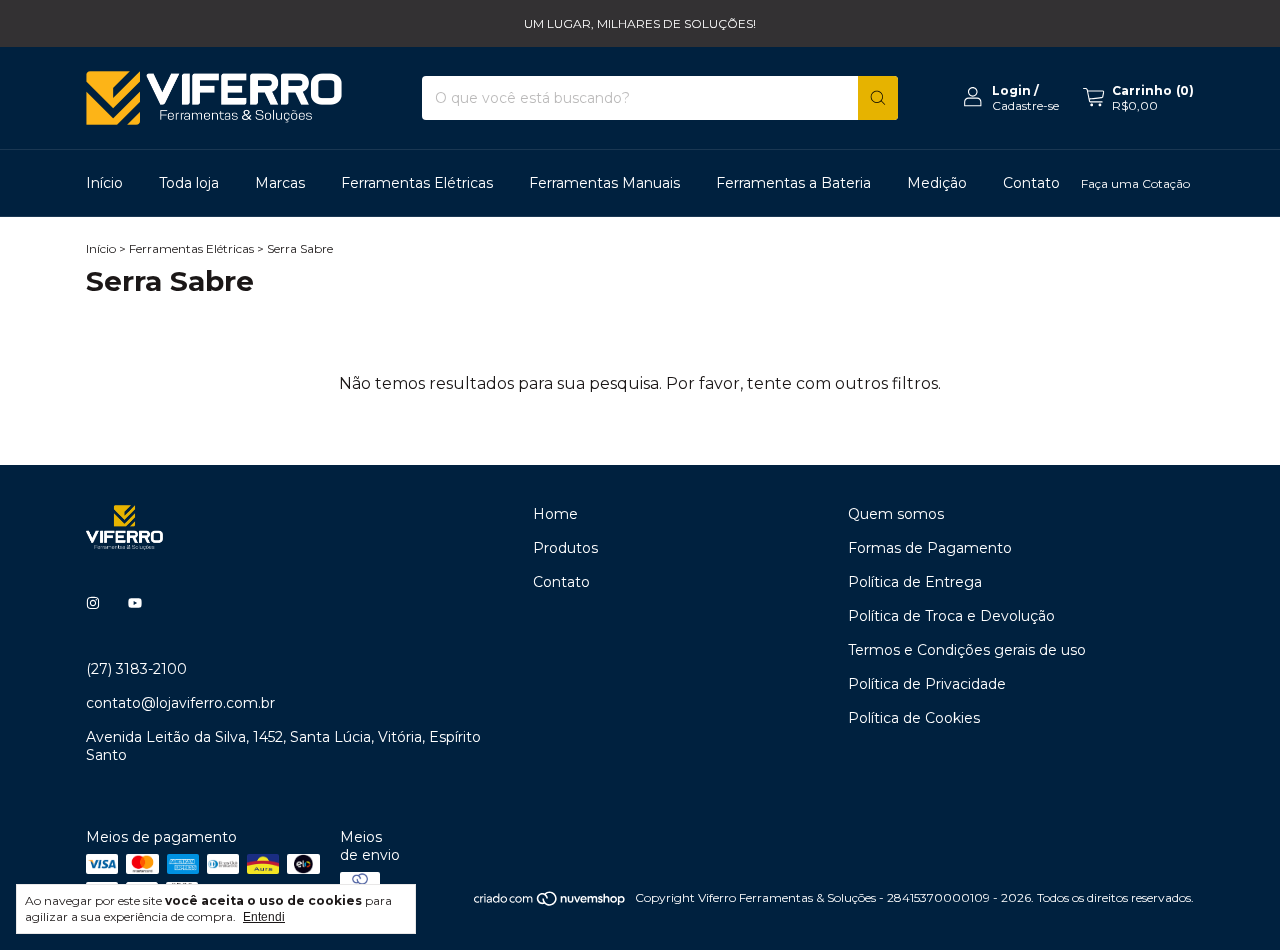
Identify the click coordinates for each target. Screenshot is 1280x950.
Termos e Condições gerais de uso (967, 650)
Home (555, 514)
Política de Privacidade (927, 684)
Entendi (264, 917)
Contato (1031, 183)
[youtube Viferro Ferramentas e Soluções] (135, 603)
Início (104, 183)
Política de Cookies (914, 718)
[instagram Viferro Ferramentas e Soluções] (93, 603)
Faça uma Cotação (1135, 183)
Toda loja (189, 183)
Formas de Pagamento (930, 548)
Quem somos (896, 514)
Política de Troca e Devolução (951, 616)
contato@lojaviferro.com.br (180, 703)
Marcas (280, 183)
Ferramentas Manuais (604, 183)
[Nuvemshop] (550, 902)
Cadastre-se (1025, 105)
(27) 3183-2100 (136, 669)
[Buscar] (878, 98)
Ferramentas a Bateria (793, 183)
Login (1011, 90)
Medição (937, 183)
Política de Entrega (915, 582)
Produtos (565, 548)
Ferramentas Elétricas (417, 183)
